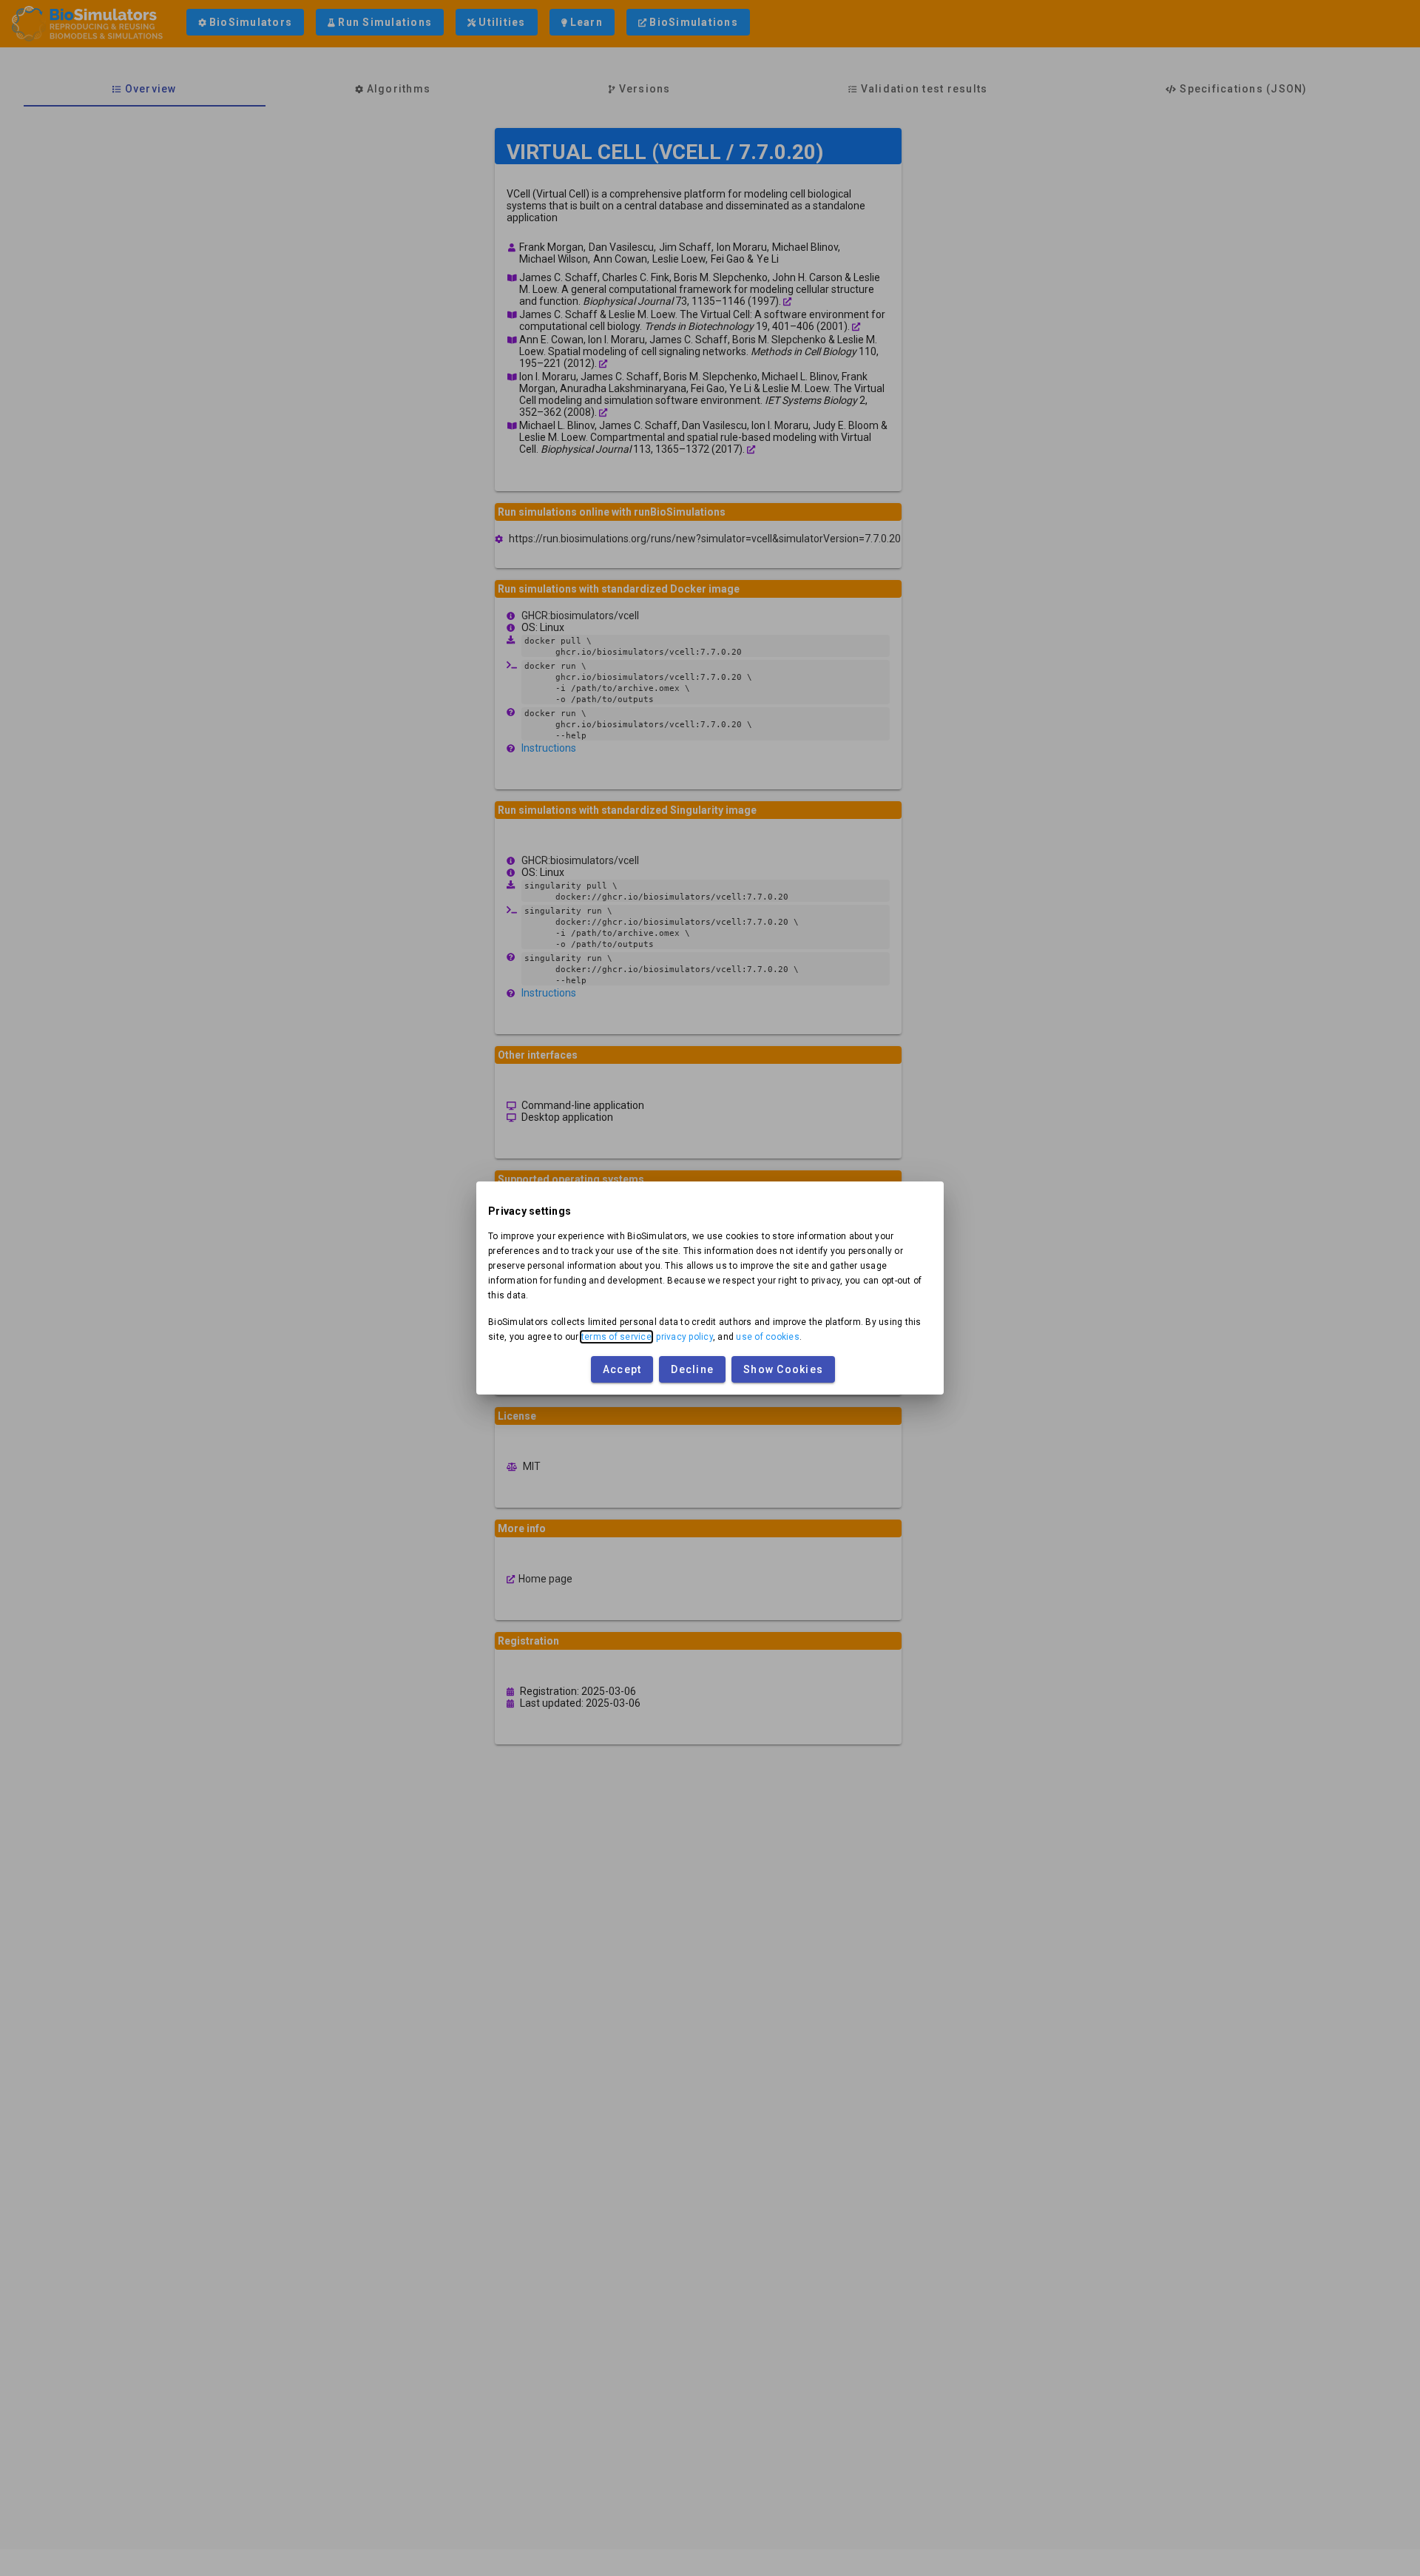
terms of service (616, 1337)
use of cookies (768, 1337)
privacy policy (684, 1337)
